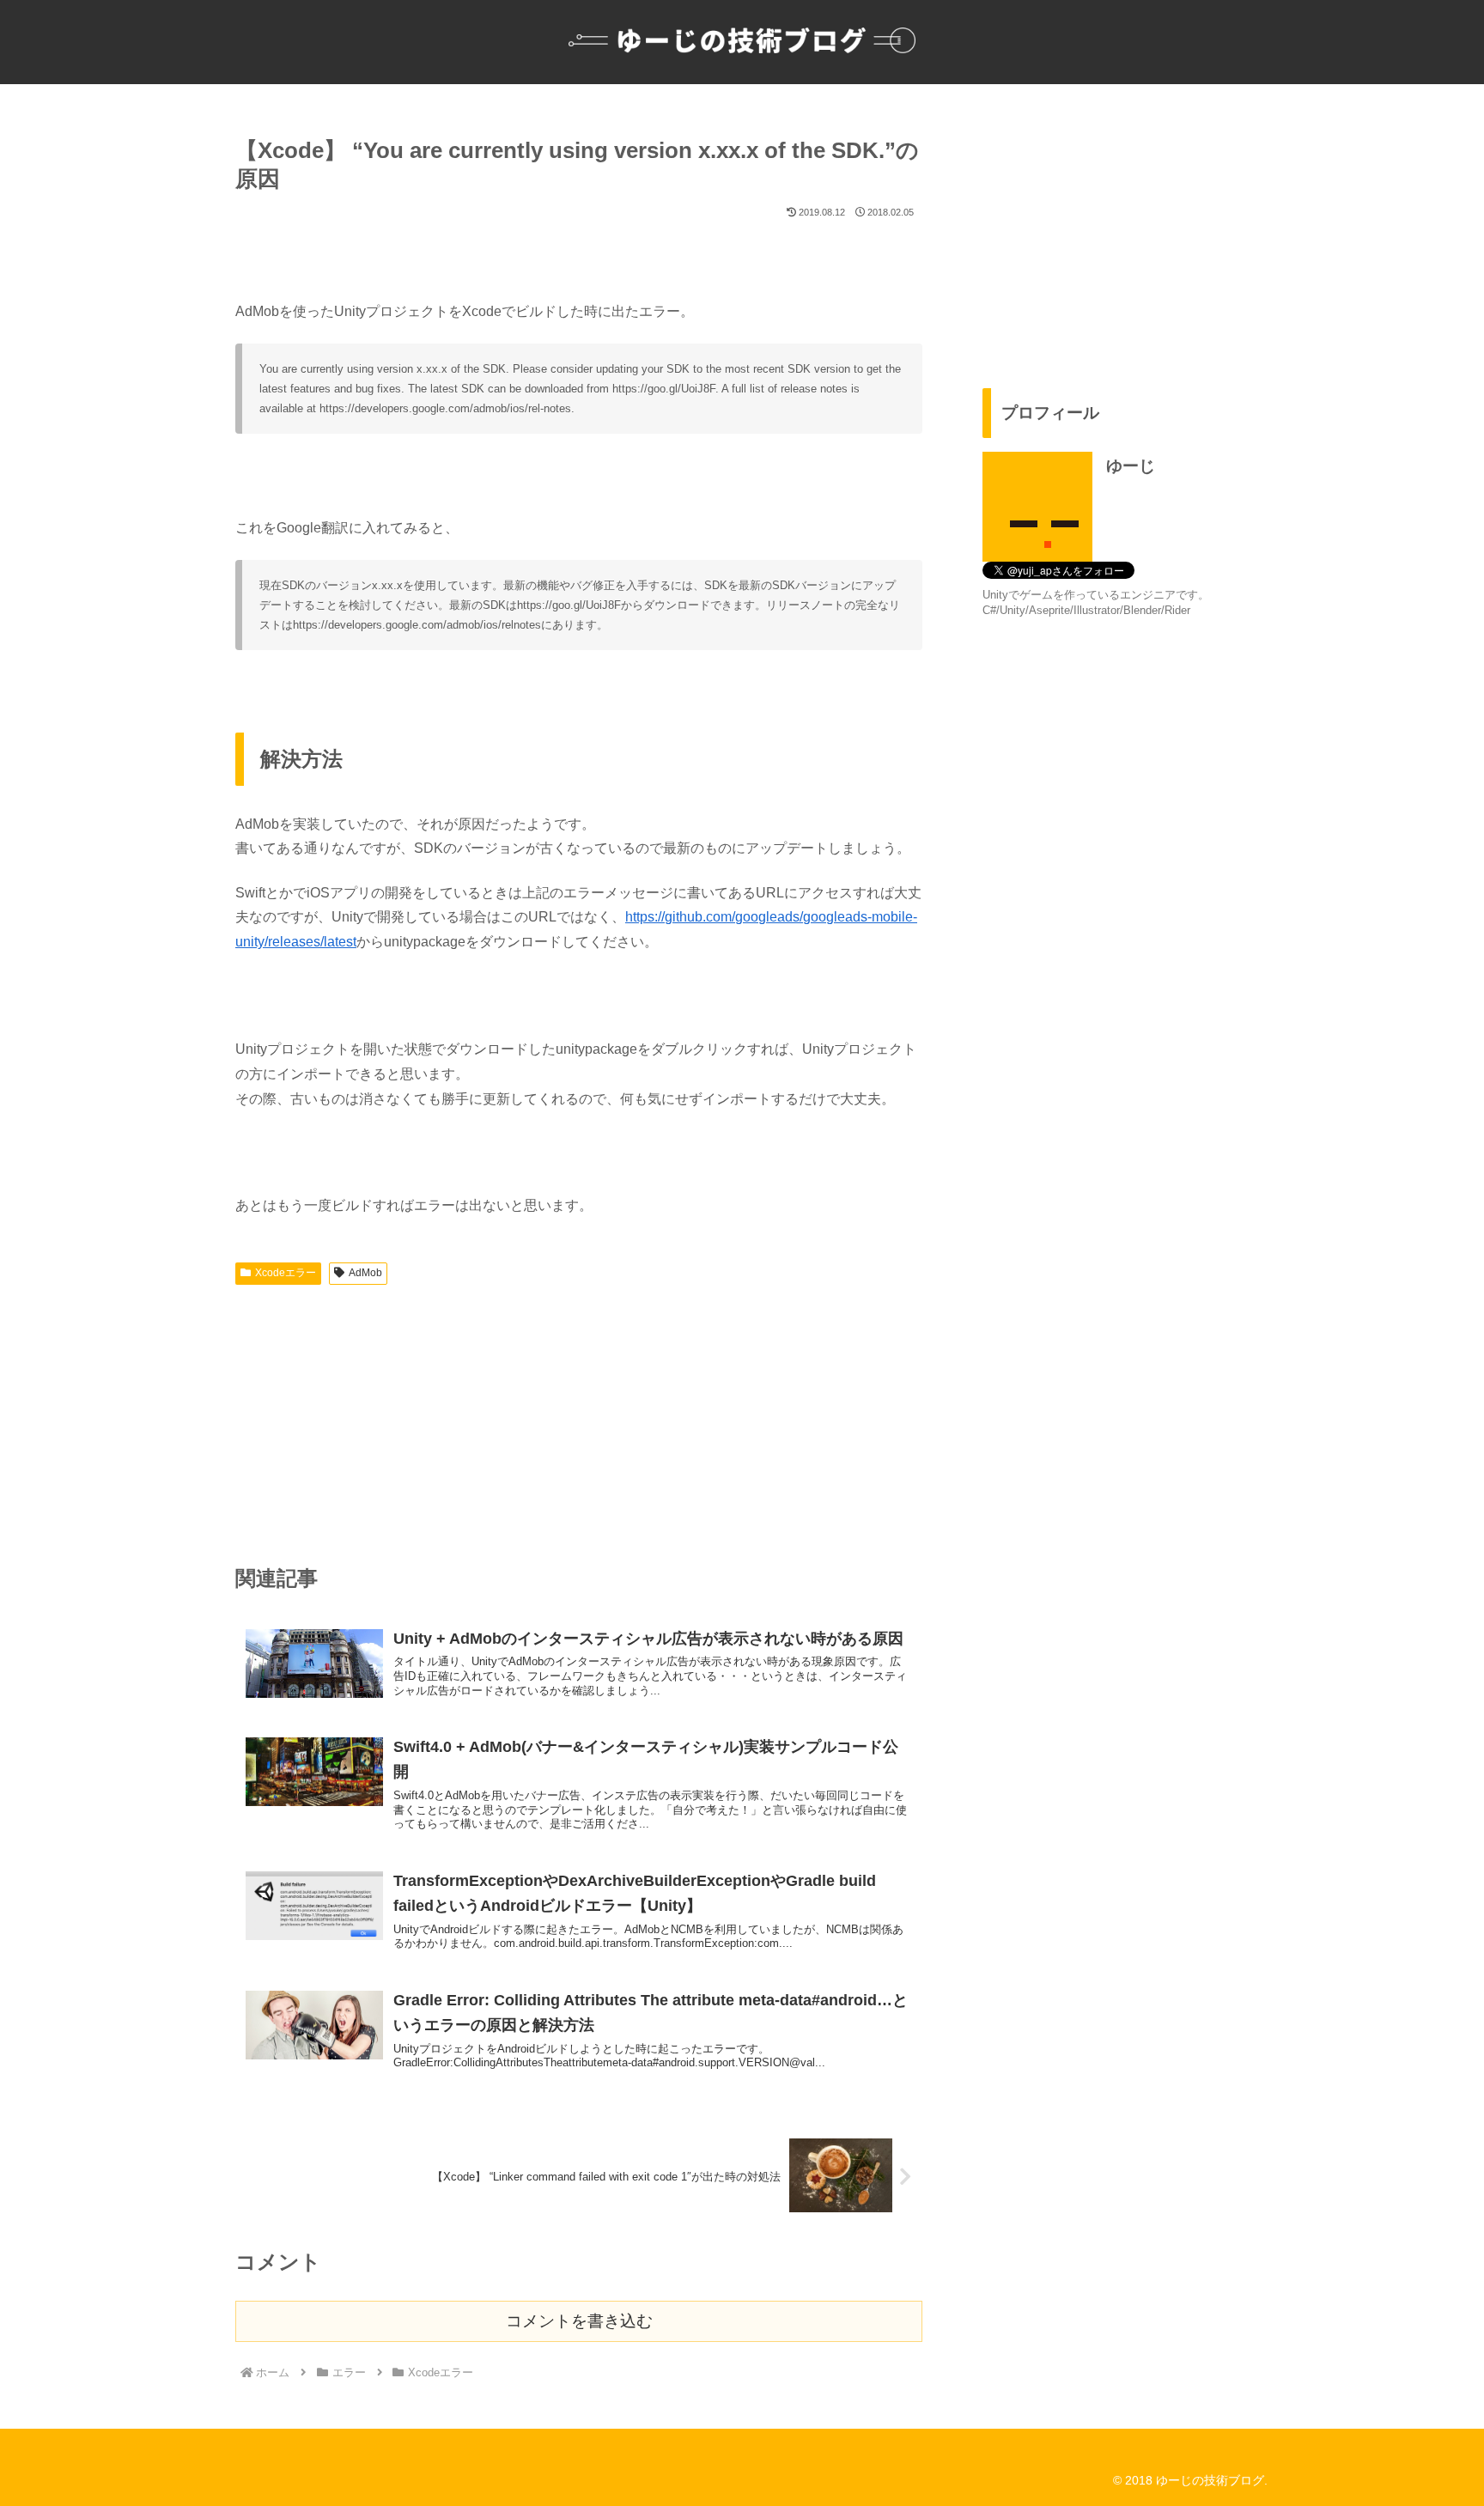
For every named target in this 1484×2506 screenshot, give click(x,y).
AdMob (365, 1273)
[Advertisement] (579, 1420)
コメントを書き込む (579, 2321)
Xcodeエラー (286, 1273)
